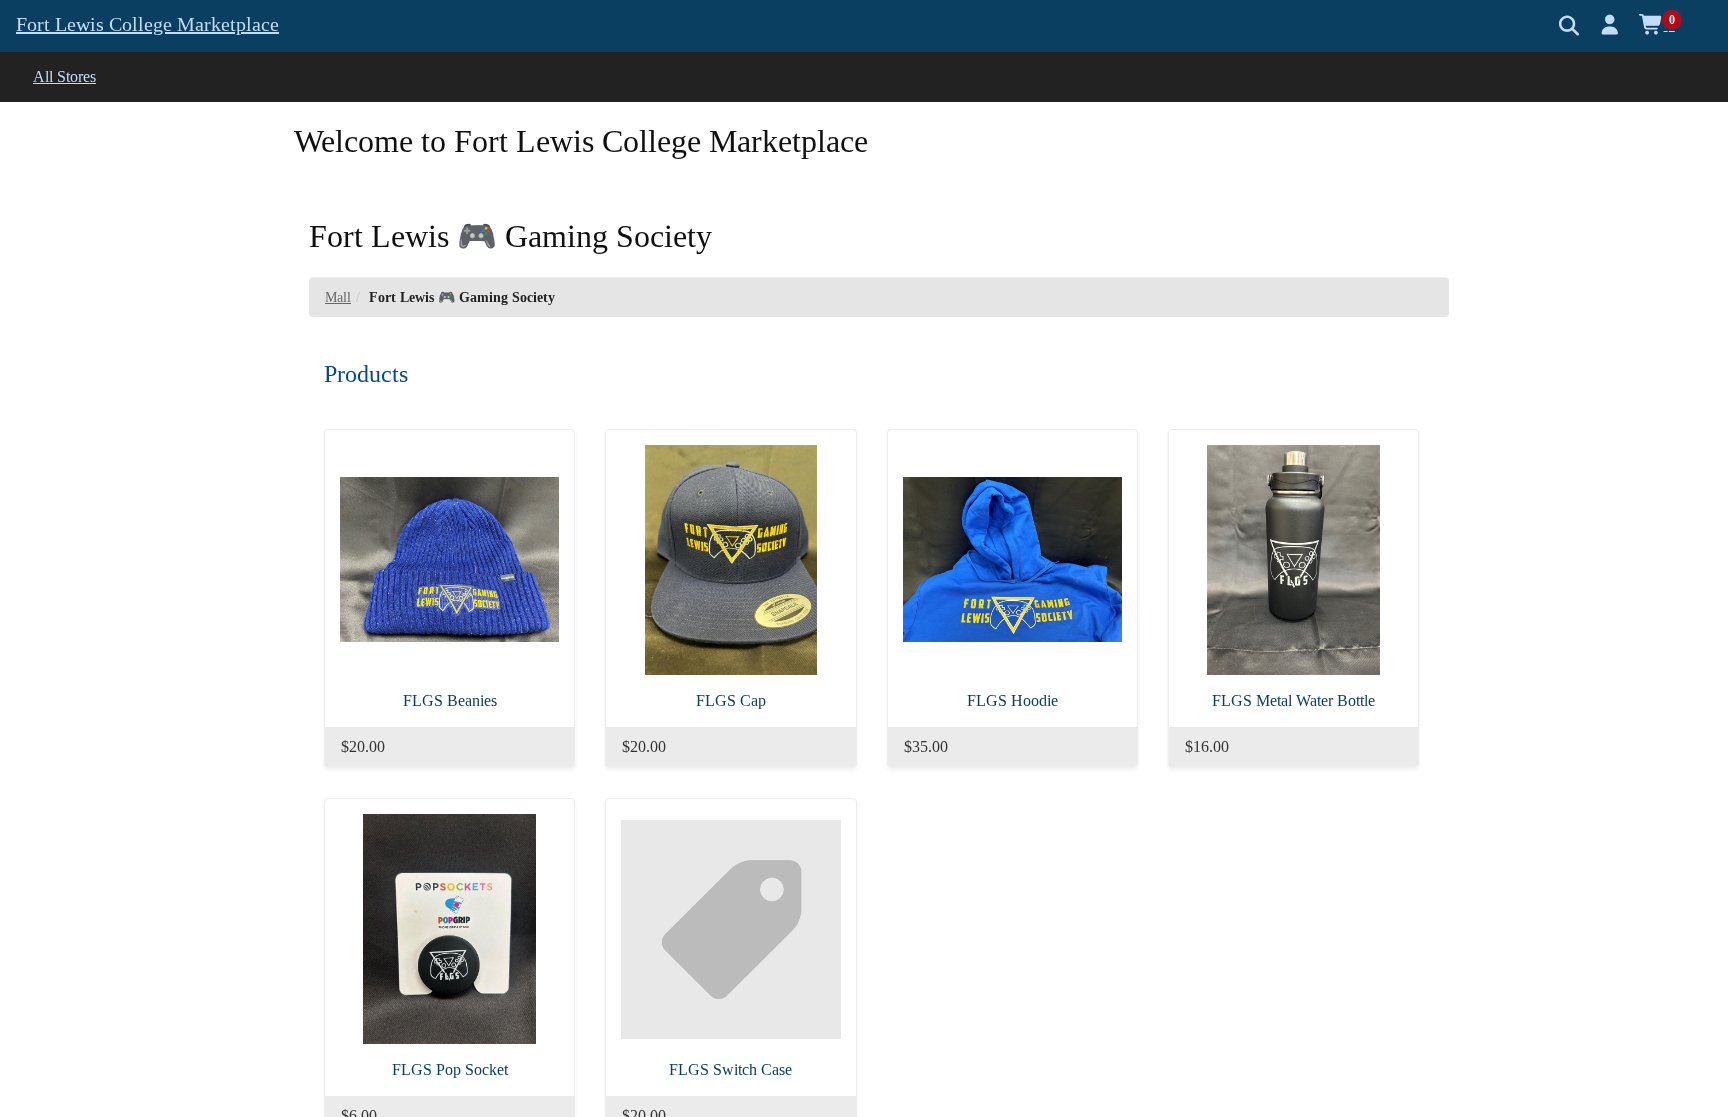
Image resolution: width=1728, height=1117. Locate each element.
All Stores (64, 76)
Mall (338, 297)
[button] (1610, 25)
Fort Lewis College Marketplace (147, 24)
